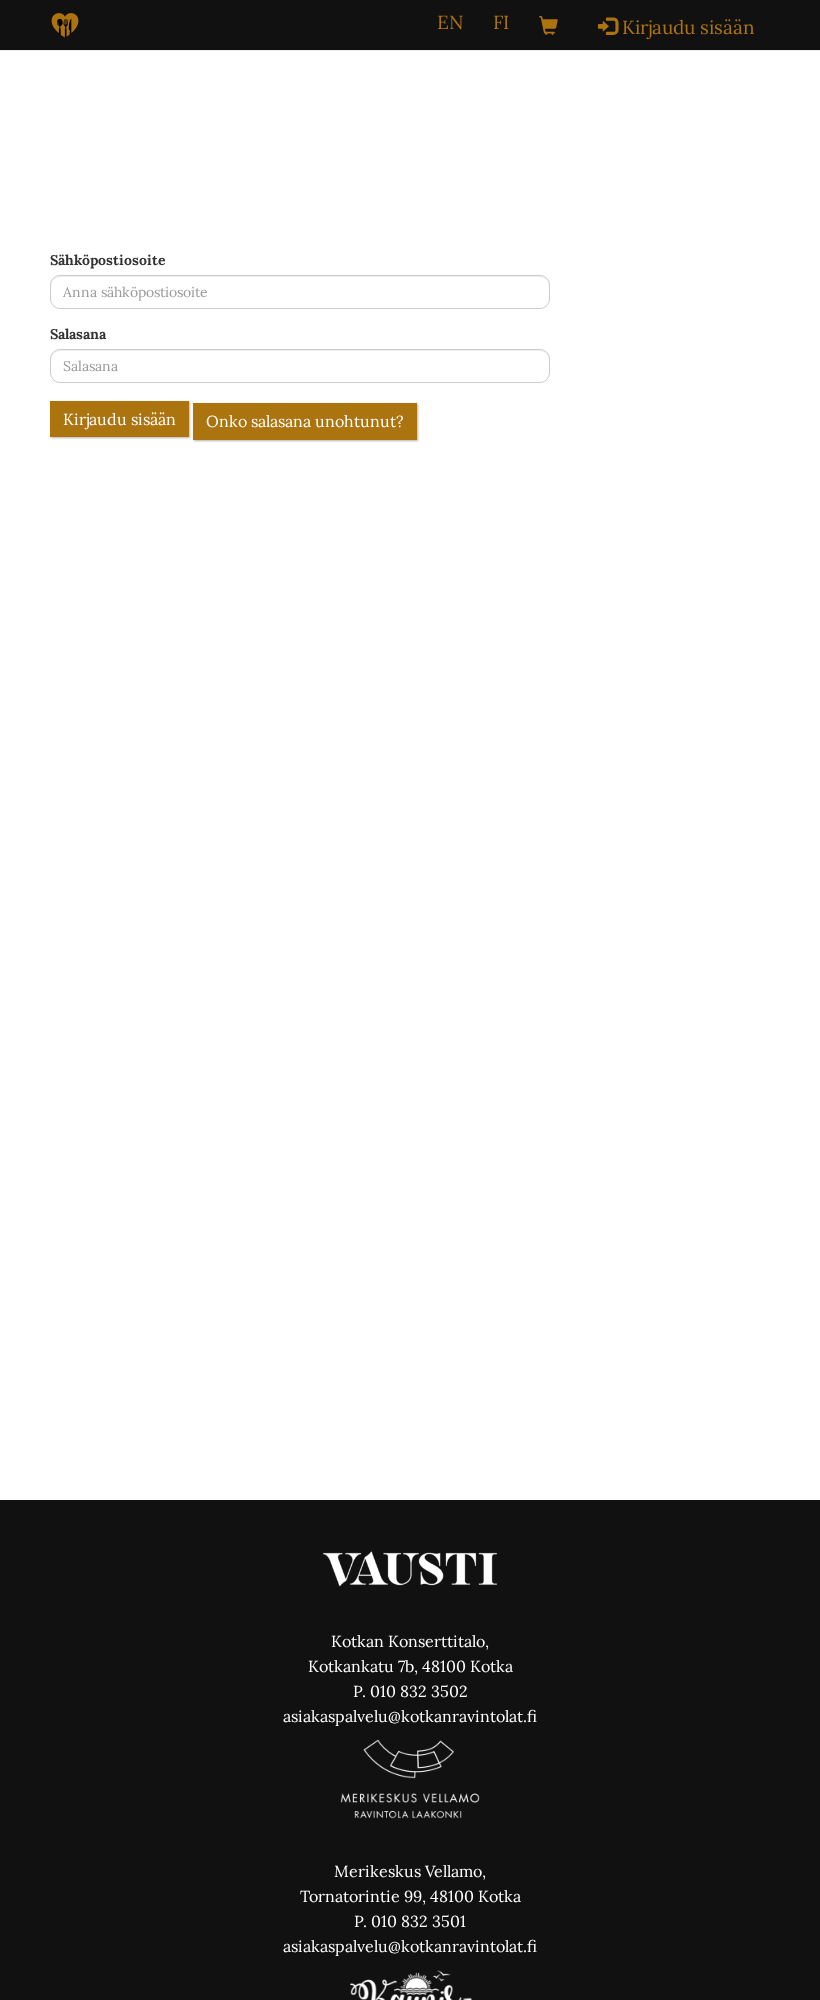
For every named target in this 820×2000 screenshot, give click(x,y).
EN (450, 22)
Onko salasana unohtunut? (305, 421)
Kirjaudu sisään (119, 419)
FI (501, 22)
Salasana (78, 334)
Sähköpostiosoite (108, 260)
